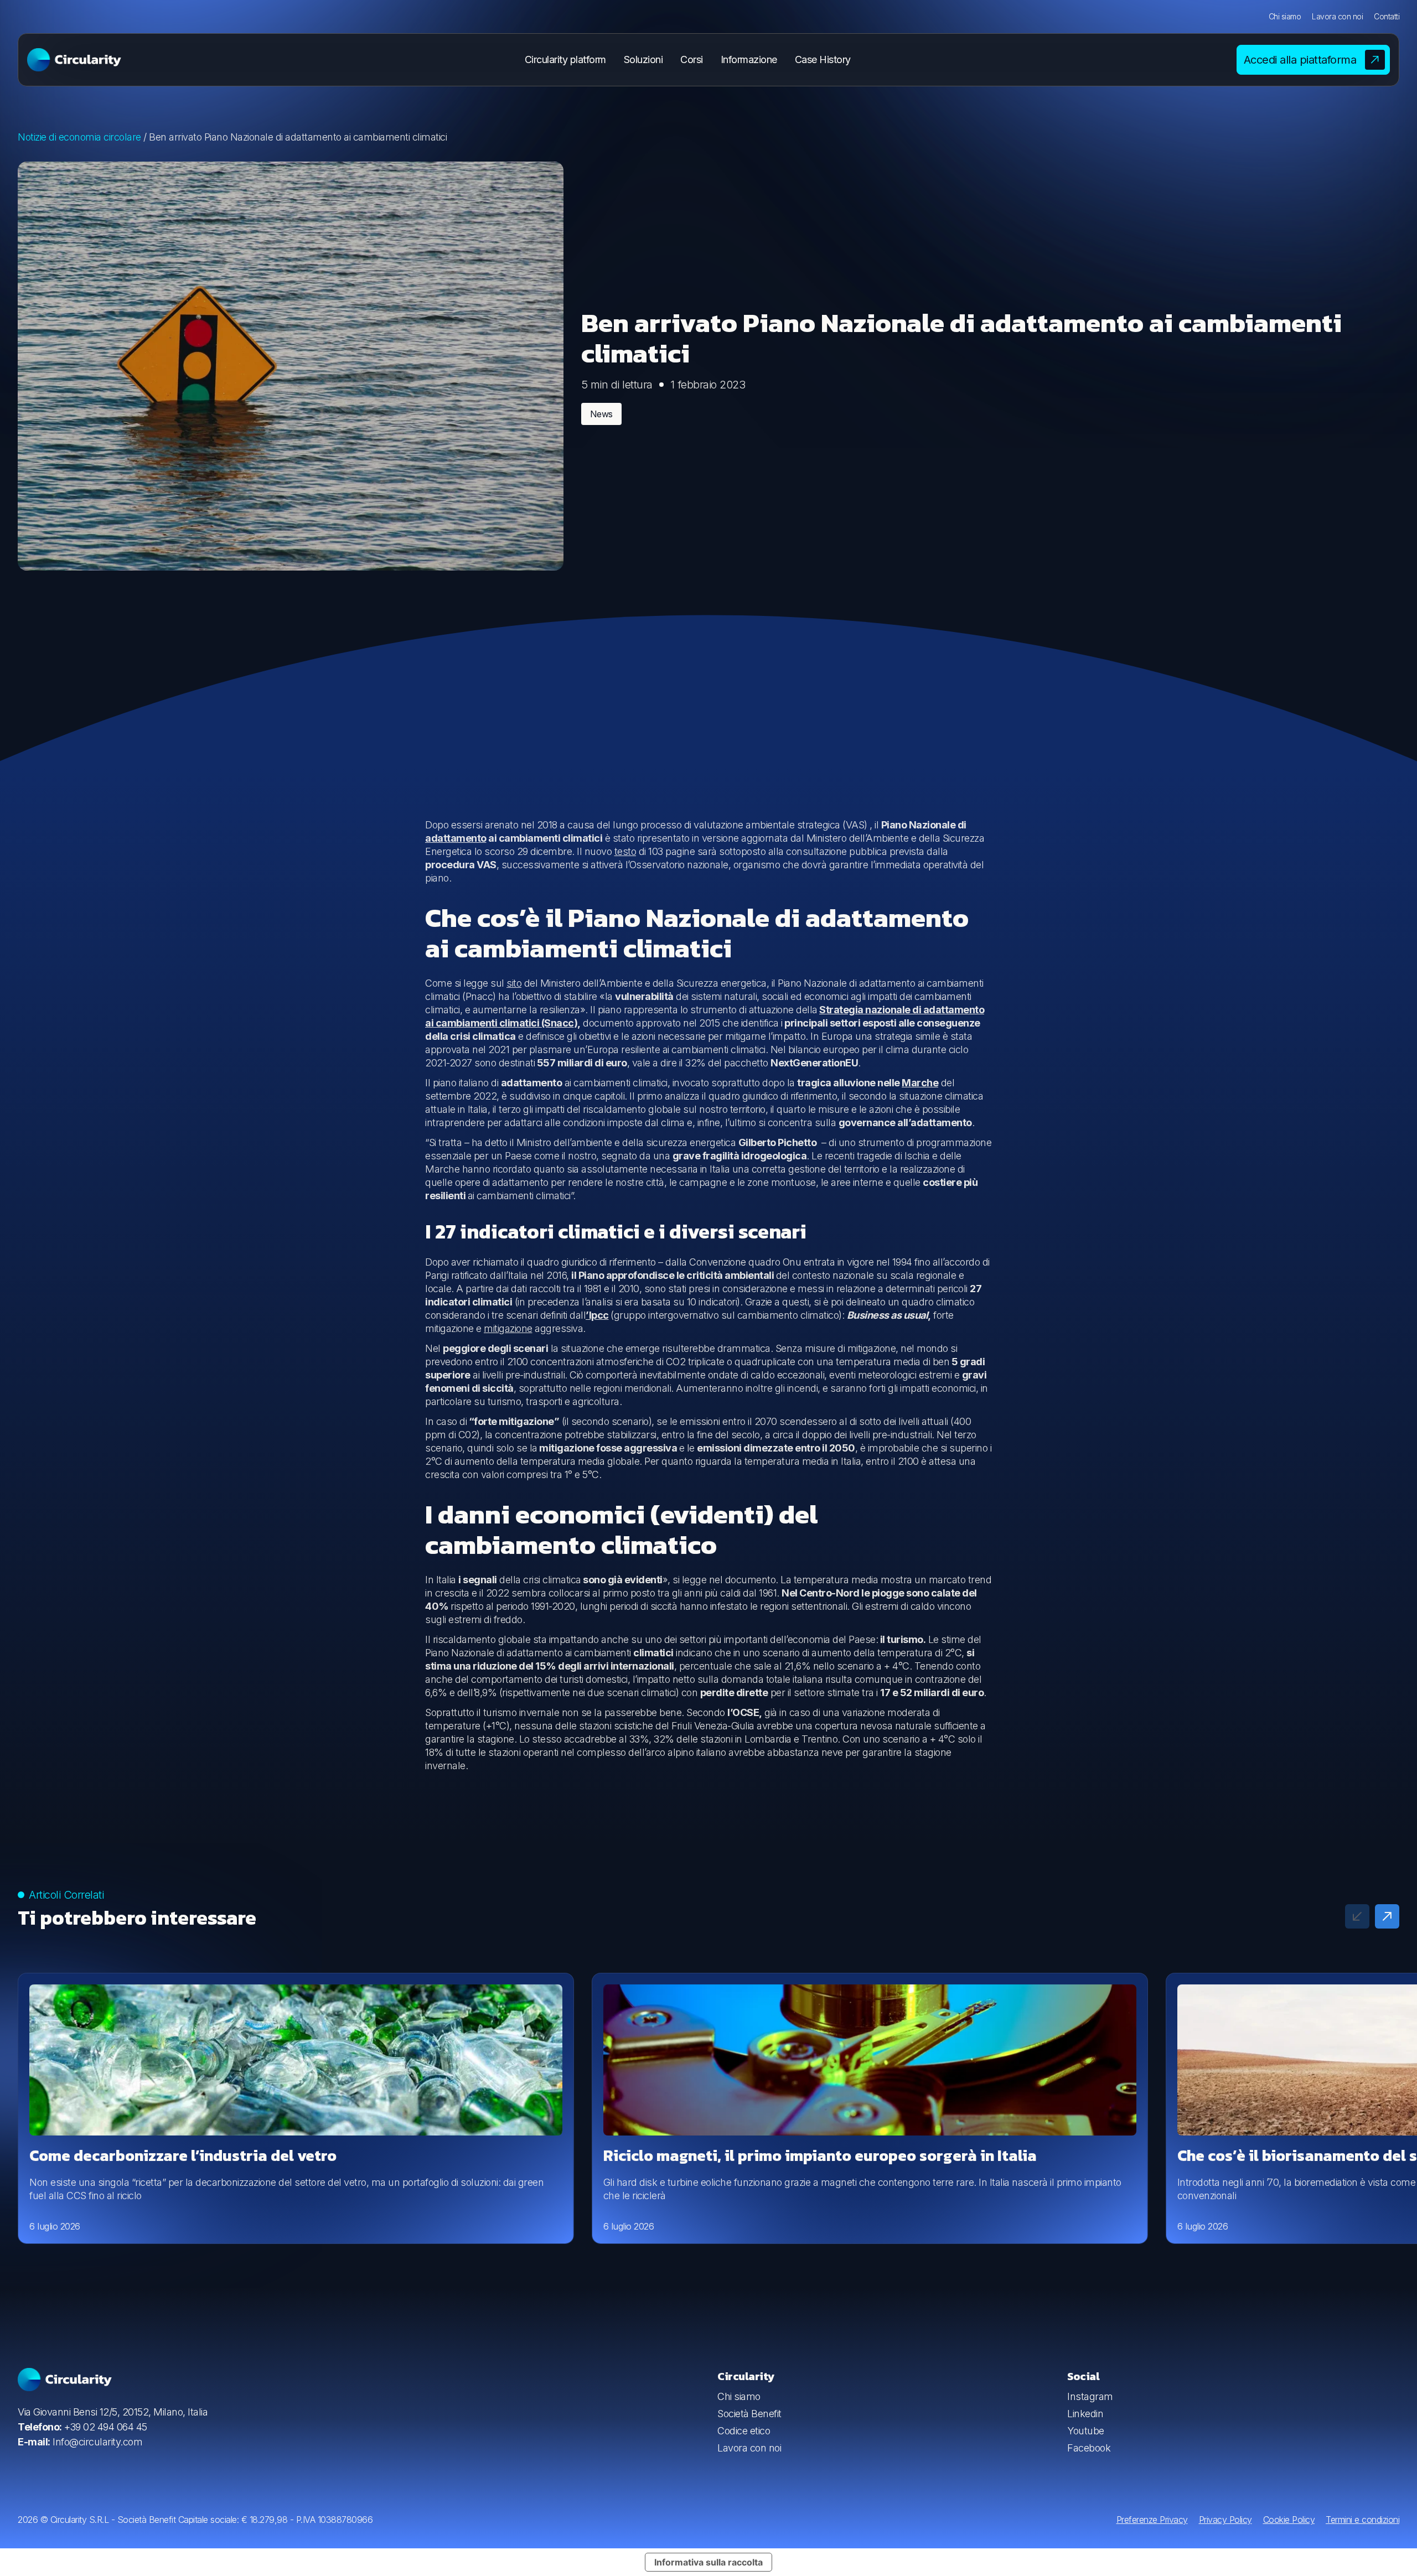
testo (625, 851)
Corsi (692, 59)
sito (514, 983)
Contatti (1387, 16)
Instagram (1090, 2396)
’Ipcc (597, 1315)
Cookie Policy (1289, 2520)
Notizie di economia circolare (79, 137)
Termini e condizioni (1362, 2520)
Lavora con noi (1337, 16)
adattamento (456, 838)
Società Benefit (749, 2414)
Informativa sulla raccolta (708, 2562)
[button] (1387, 1916)
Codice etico (744, 2431)
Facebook (1089, 2448)
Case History (823, 59)
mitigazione (508, 1328)
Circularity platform (565, 59)
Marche (920, 1083)
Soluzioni (643, 59)
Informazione (749, 59)
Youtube (1086, 2431)
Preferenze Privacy (1152, 2520)
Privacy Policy (1225, 2520)
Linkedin (1085, 2414)
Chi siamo (1285, 16)
